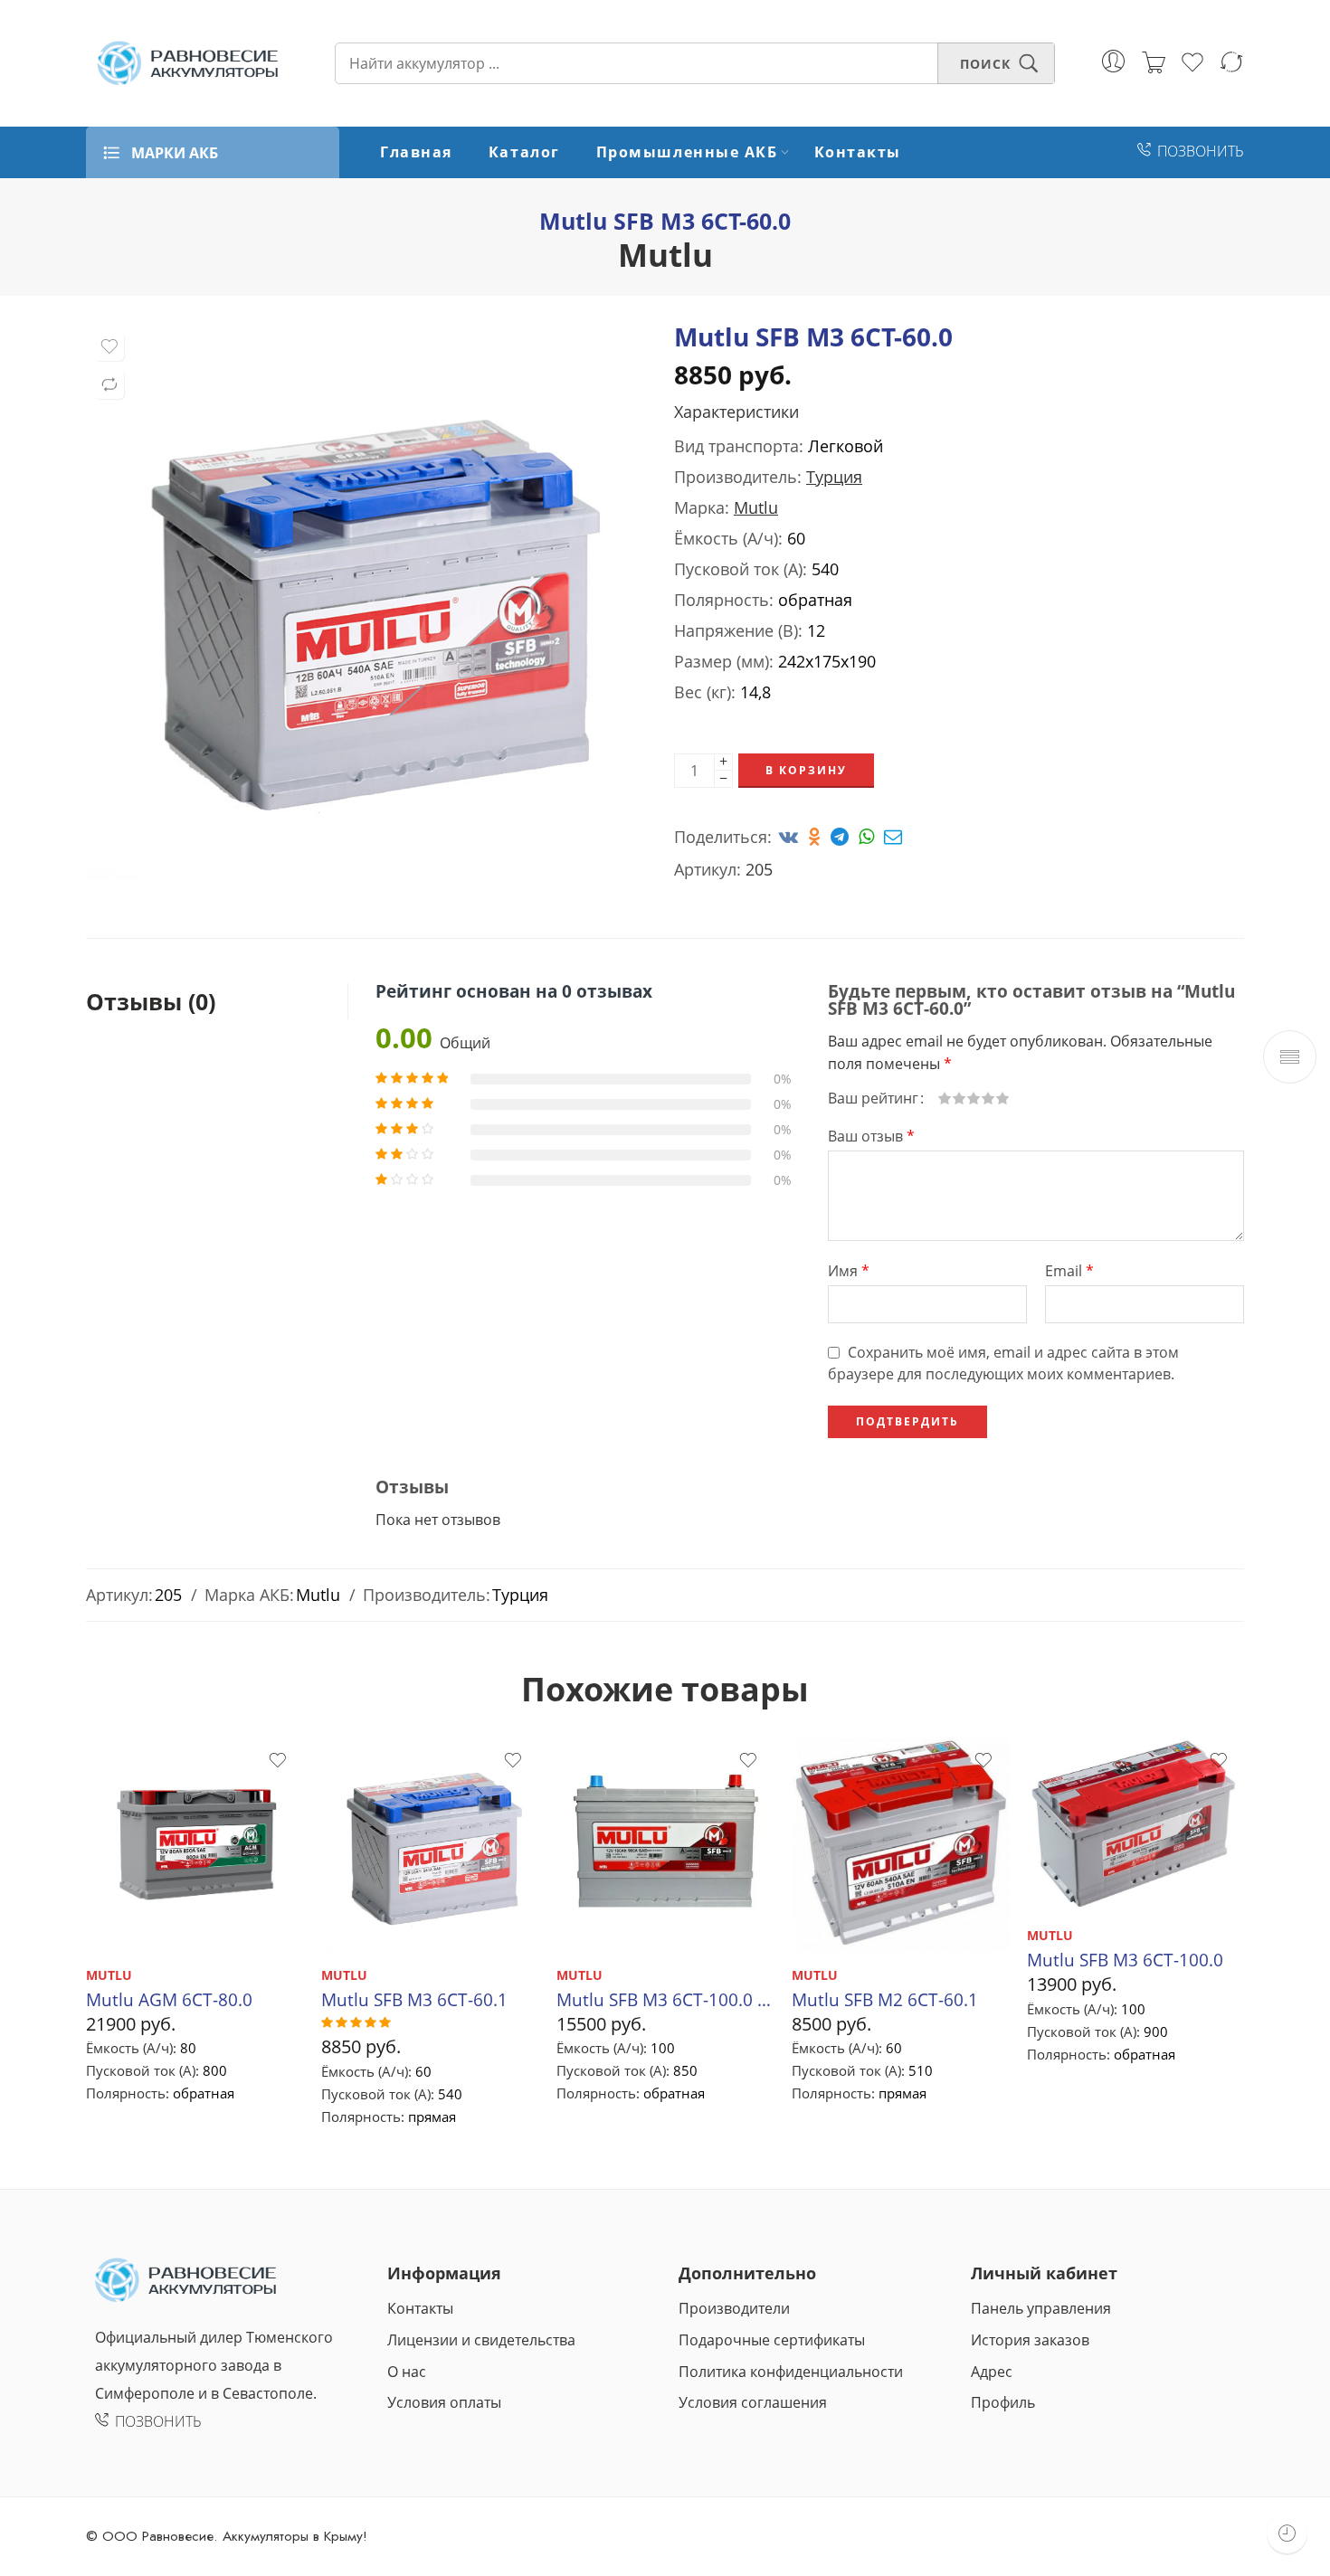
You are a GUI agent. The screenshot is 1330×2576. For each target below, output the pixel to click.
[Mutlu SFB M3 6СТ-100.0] (1135, 1823)
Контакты (858, 152)
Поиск (985, 64)
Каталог (524, 152)
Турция (834, 477)
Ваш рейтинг (873, 1099)
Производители (734, 2308)
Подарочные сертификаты (772, 2340)
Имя (849, 1271)
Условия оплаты (444, 2402)
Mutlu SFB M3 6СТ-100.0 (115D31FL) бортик (665, 1999)
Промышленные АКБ (687, 152)
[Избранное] (109, 346)
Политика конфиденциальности (791, 2372)
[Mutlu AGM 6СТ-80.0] (195, 1843)
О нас (407, 2372)
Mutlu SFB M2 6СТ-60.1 (885, 1999)
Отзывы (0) (151, 1001)
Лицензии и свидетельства (481, 2340)
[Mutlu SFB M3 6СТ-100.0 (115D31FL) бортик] (665, 1843)
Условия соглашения (753, 2402)
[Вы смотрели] (1287, 2533)
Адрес (992, 2372)
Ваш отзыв (871, 1136)
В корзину (806, 770)
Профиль (1003, 2402)
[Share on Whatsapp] (869, 837)
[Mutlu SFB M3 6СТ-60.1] (430, 1843)
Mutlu (665, 255)
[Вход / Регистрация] (1113, 61)
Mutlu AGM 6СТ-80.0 (169, 1999)
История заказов (1030, 2340)
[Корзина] (1154, 63)
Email (1069, 1271)
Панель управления (1041, 2308)
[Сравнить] (109, 384)
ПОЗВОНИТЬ (1201, 151)
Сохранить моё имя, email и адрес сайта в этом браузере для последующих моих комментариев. (1003, 1364)
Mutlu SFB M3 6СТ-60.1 (414, 1999)
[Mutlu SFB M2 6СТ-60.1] (900, 1843)
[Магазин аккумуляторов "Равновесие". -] (188, 63)
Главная (416, 152)
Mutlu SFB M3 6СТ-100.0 (1125, 1960)
